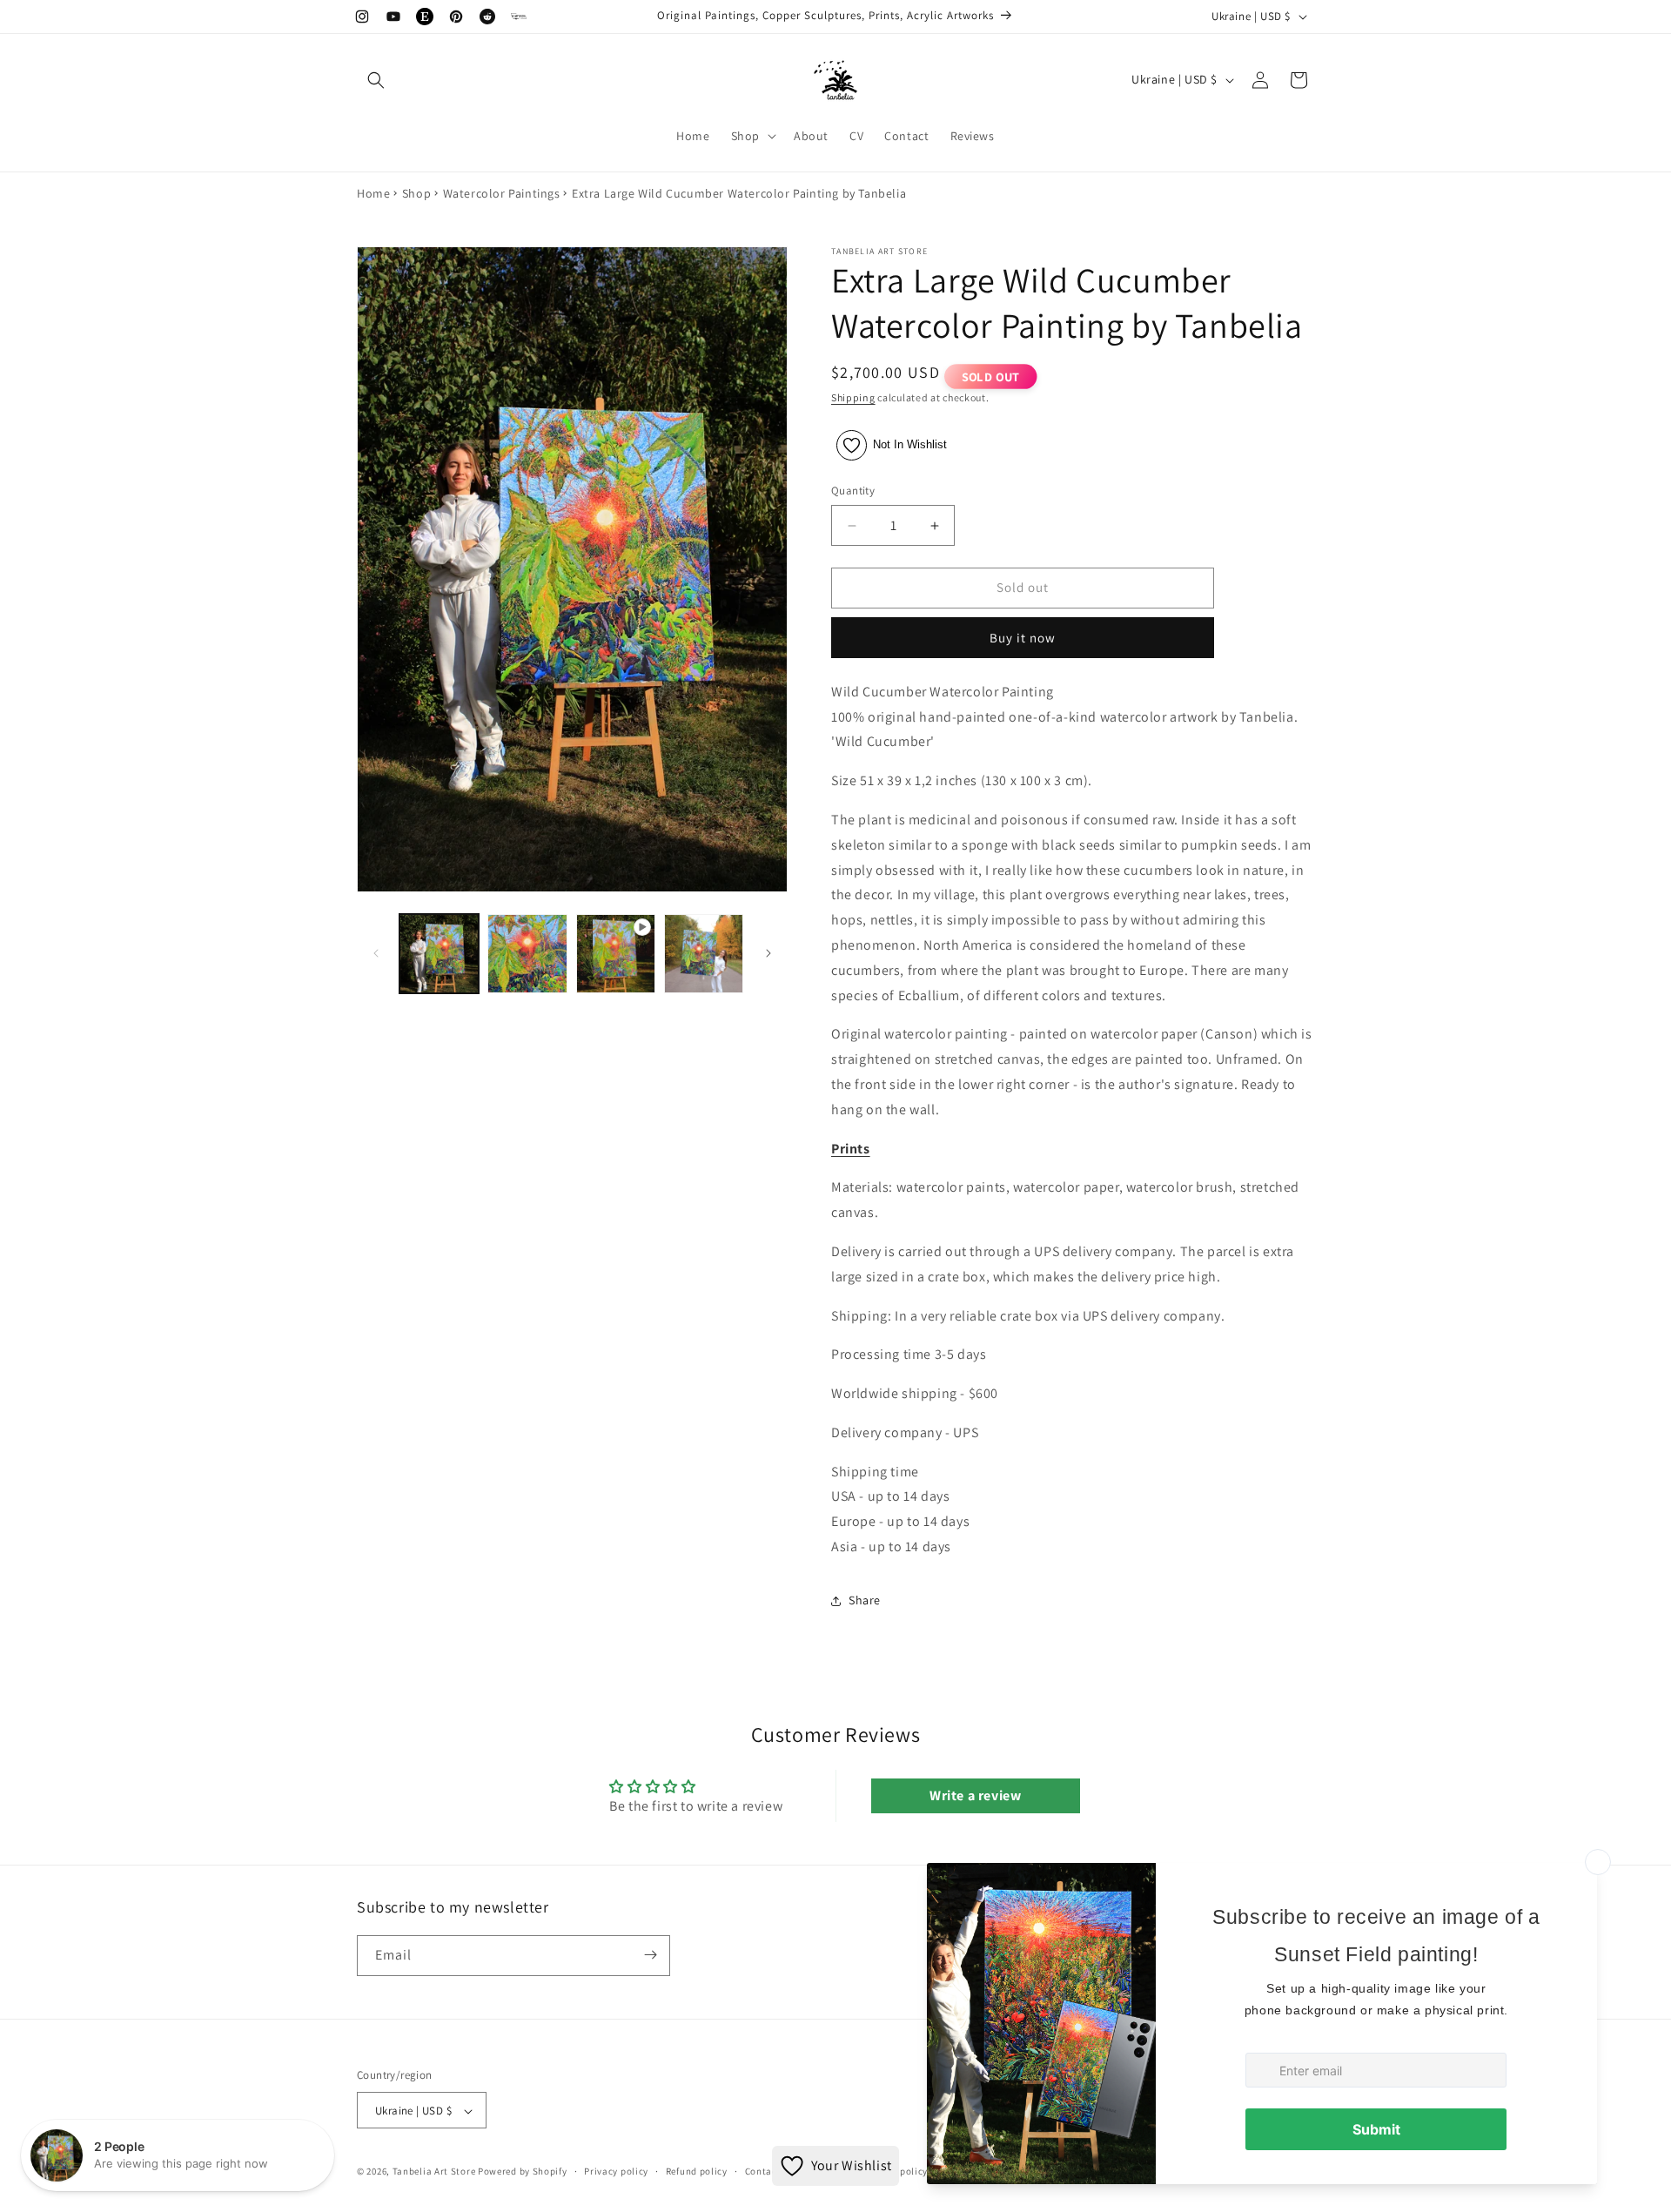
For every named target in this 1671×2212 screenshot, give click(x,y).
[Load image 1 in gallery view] (439, 954)
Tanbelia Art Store (434, 2172)
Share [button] (865, 1601)
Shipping (853, 397)
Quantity (853, 491)
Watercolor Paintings (502, 193)
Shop (416, 193)
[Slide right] (768, 953)
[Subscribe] (650, 1955)
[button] (376, 80)
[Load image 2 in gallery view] (527, 954)
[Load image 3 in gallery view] (704, 954)
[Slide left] (376, 953)
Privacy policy (616, 2171)
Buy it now (1023, 638)
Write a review (975, 1796)
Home (373, 193)
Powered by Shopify (523, 2172)
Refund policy (697, 2171)
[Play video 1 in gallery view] (616, 954)
